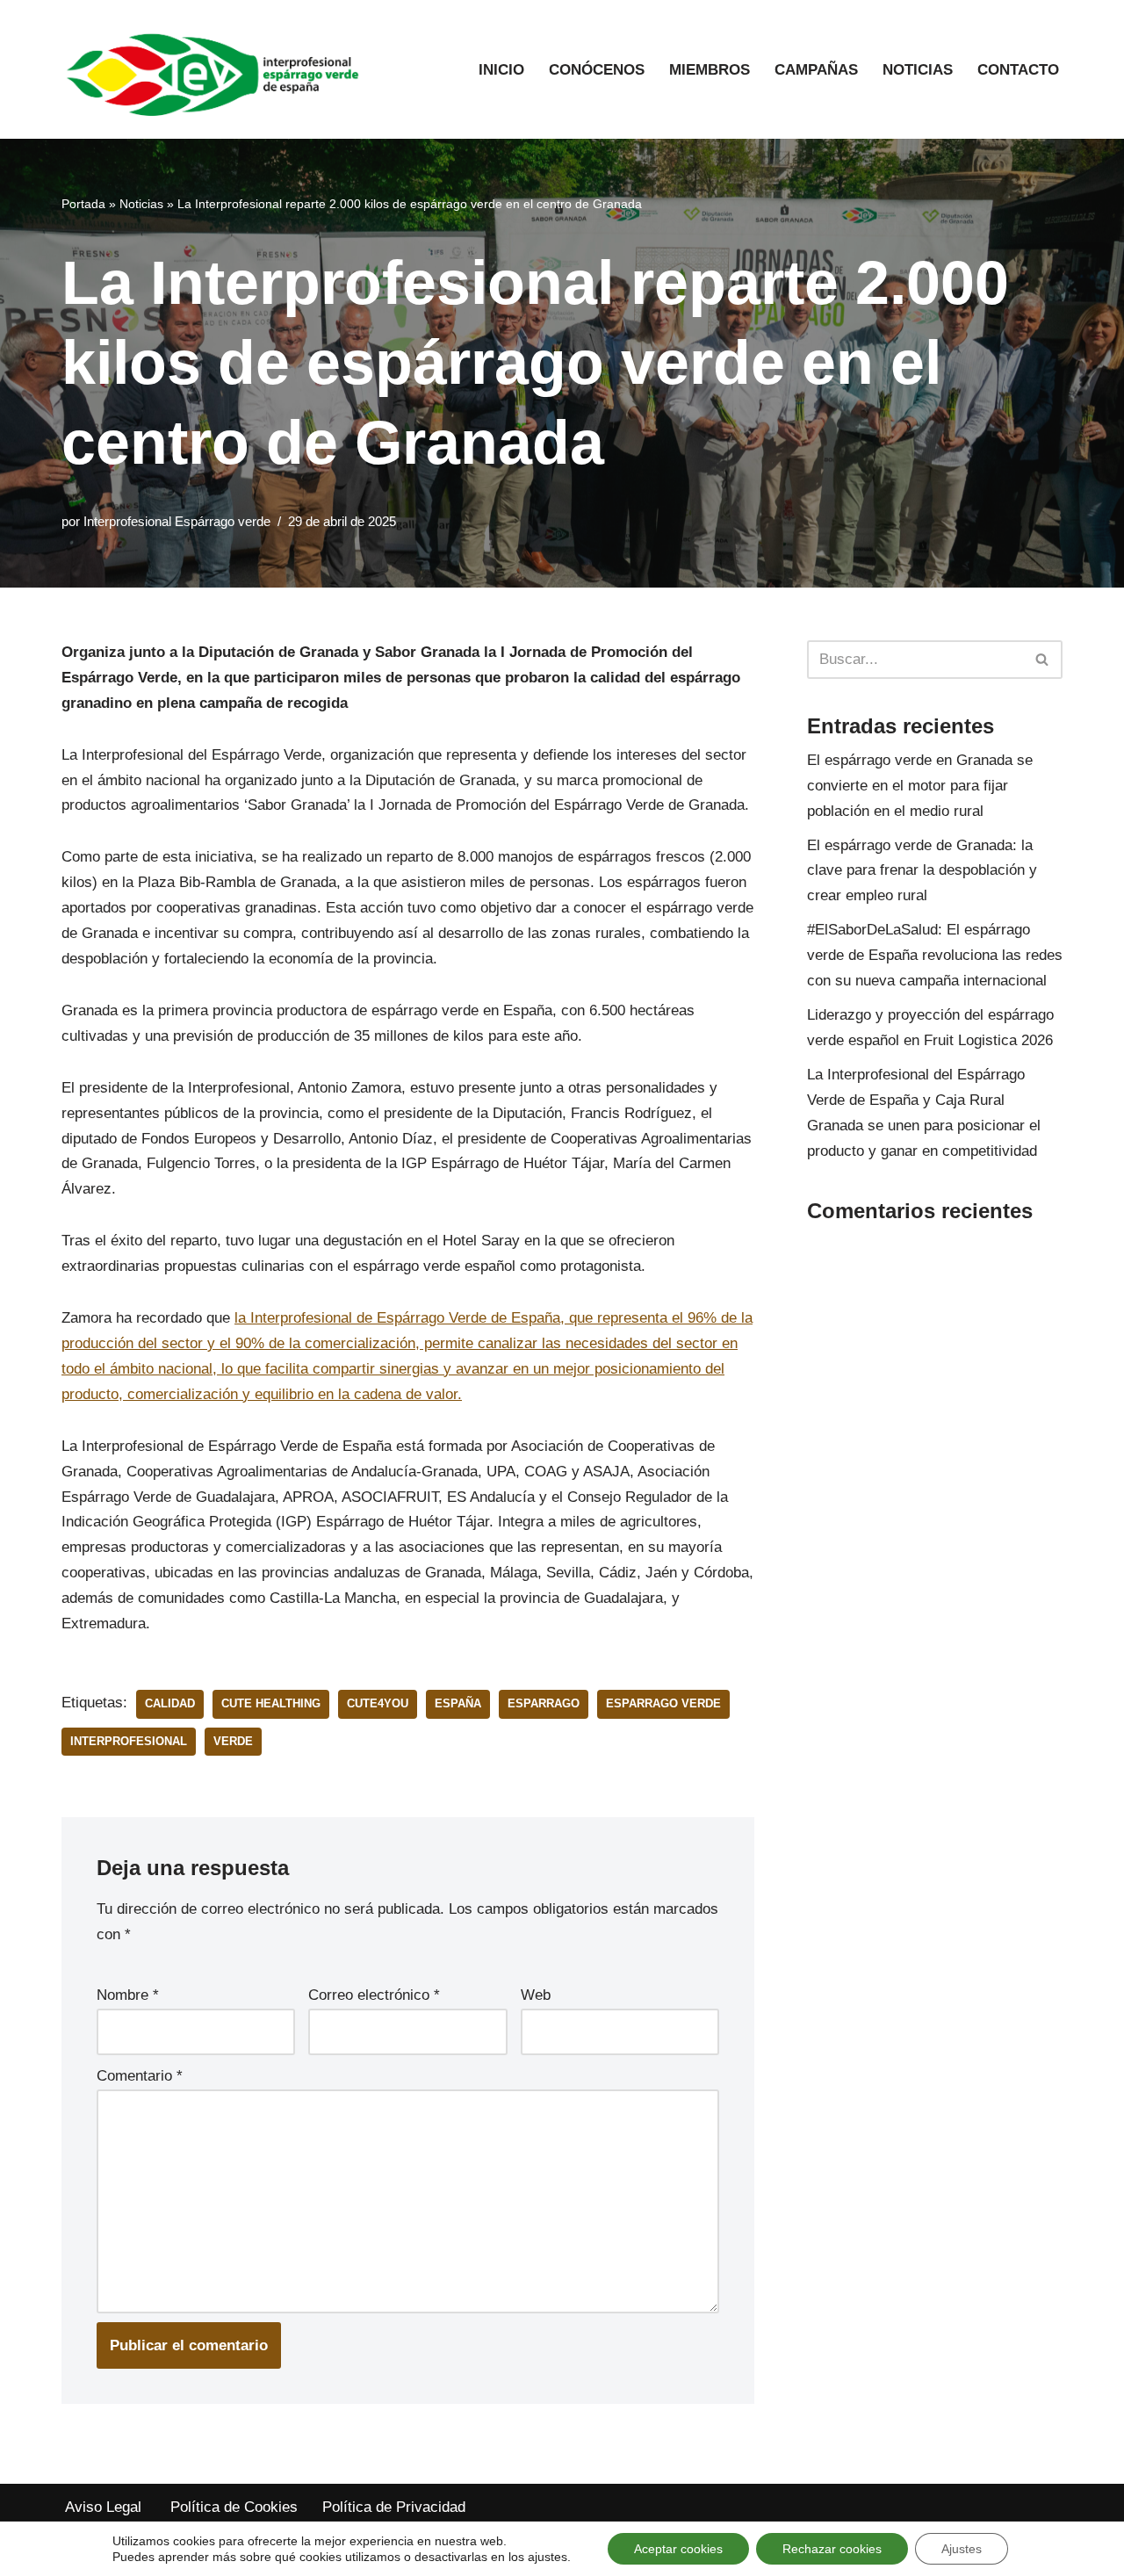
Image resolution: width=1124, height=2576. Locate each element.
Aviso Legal (105, 2507)
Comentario (140, 2076)
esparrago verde (663, 1703)
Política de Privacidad (394, 2507)
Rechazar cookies (832, 2549)
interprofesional (129, 1741)
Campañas (816, 70)
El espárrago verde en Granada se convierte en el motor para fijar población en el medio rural (920, 786)
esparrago (544, 1703)
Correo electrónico (374, 1995)
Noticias (918, 70)
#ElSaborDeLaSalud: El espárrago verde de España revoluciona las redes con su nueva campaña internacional (935, 955)
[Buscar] (1043, 660)
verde (233, 1741)
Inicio (501, 70)
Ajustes (962, 2549)
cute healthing (271, 1703)
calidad (170, 1703)
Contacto (1018, 70)
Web (536, 1995)
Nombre (128, 1995)
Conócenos (597, 70)
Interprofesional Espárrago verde (177, 521)
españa (458, 1703)
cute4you (378, 1703)
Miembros (710, 70)
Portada (83, 204)
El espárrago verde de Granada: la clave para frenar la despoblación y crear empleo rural (922, 871)
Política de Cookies (234, 2507)
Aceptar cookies (678, 2549)
